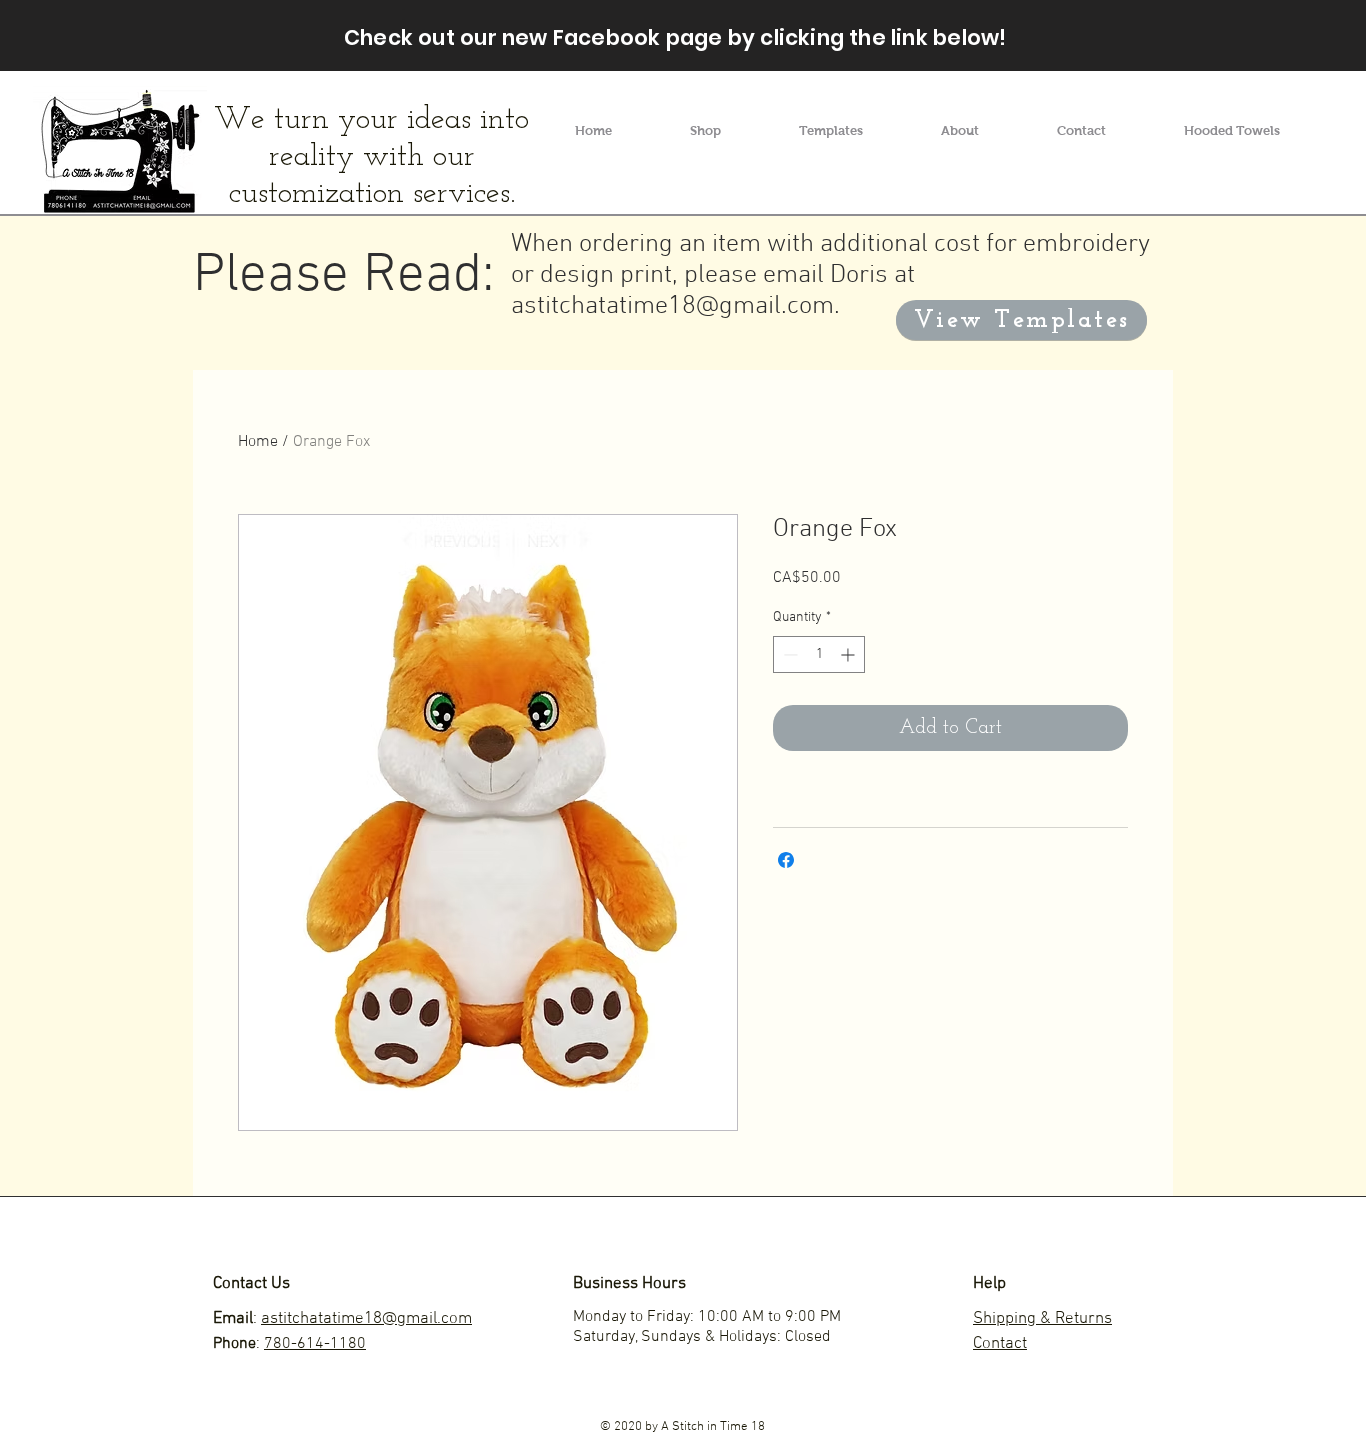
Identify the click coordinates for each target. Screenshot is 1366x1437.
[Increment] (849, 654)
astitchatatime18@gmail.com (672, 306)
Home (258, 442)
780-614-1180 (315, 1344)
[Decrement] (788, 654)
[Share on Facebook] (786, 860)
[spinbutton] (819, 654)
